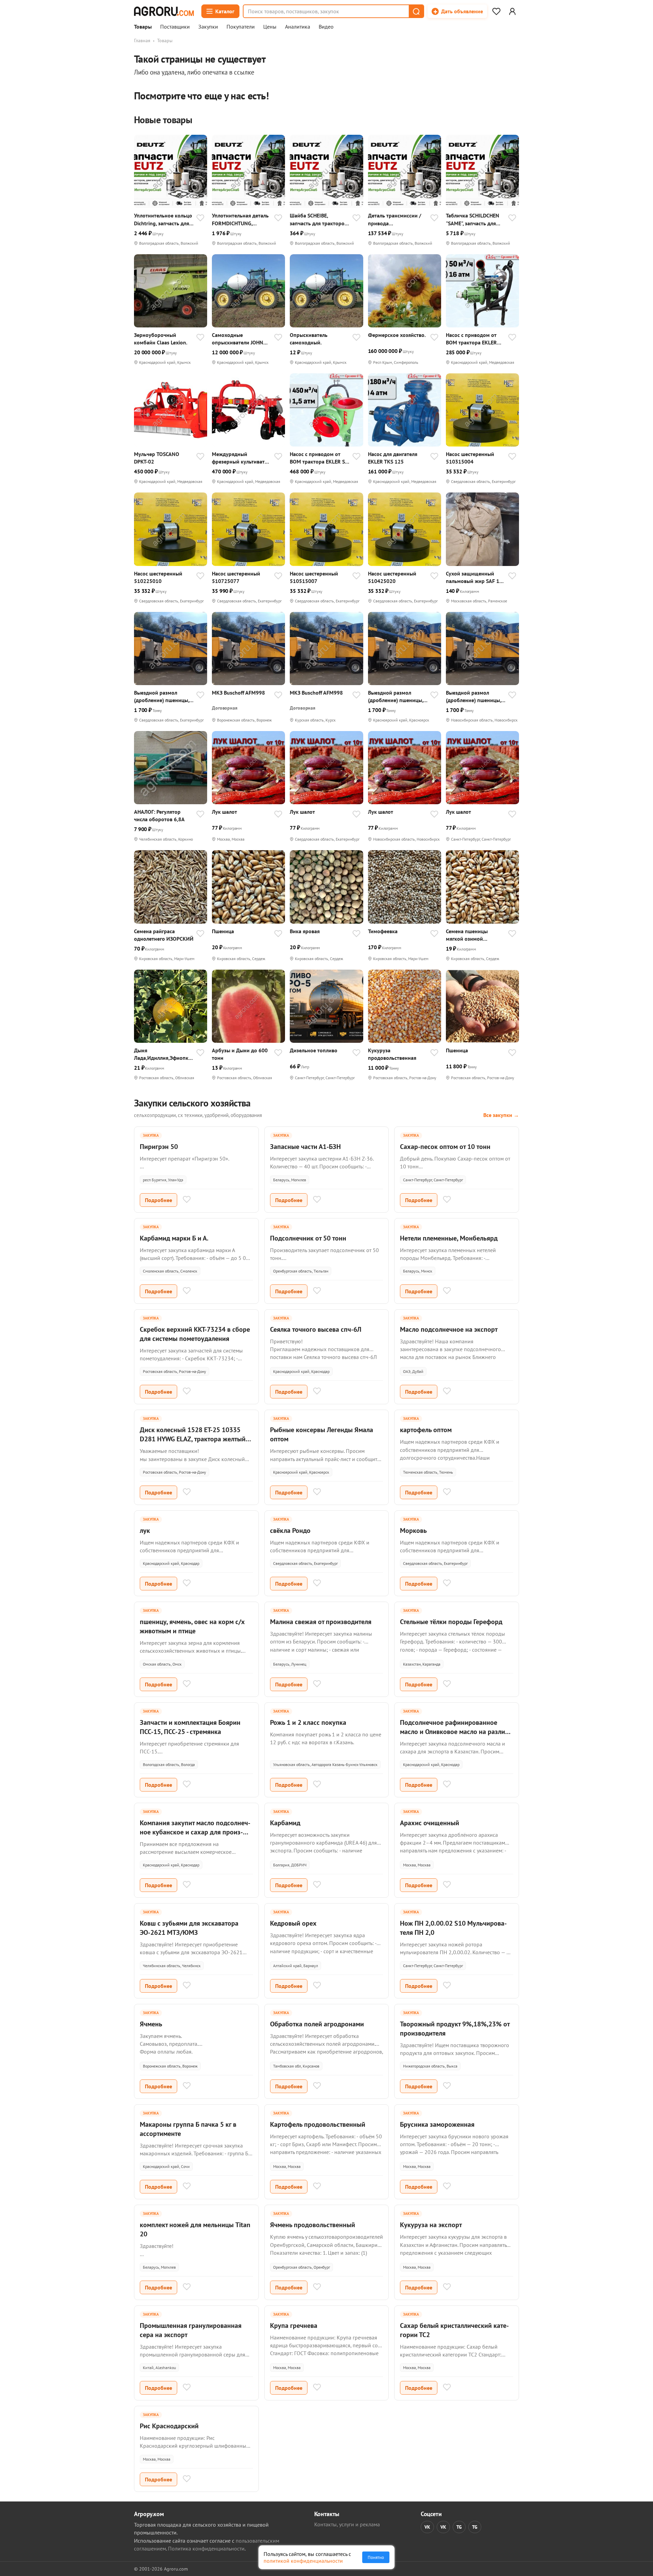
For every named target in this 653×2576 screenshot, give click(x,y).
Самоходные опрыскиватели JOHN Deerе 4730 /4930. (238, 339)
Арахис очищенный (430, 1823)
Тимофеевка (383, 931)
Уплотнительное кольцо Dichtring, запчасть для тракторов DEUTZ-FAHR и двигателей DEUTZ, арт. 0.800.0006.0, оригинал (164, 219)
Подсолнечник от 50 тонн (308, 1238)
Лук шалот (224, 812)
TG (459, 2527)
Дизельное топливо (314, 1050)
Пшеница (223, 931)
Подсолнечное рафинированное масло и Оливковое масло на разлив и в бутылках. (454, 1732)
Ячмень (151, 2024)
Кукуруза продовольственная (392, 1054)
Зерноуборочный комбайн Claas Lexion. (161, 339)
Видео (326, 27)
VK (427, 2527)
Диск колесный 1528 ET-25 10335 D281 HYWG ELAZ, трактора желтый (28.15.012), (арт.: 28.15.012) (193, 1439)
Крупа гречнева (294, 2326)
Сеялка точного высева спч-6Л (316, 1329)
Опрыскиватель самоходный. (309, 339)
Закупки (208, 27)
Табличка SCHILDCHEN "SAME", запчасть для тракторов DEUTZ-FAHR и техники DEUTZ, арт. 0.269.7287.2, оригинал (474, 219)
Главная (142, 40)
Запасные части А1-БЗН (305, 1147)
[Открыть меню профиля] (512, 11)
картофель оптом (426, 1430)
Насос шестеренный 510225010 (158, 577)
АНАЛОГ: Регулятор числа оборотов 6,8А (159, 815)
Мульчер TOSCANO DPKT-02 (157, 458)
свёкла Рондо (290, 1530)
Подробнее (158, 1200)
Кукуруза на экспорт (431, 2225)
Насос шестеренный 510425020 (392, 577)
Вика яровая (305, 931)
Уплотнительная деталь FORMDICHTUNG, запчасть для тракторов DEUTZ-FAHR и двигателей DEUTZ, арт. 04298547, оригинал (241, 219)
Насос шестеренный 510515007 (314, 577)
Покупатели (241, 27)
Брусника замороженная (437, 2124)
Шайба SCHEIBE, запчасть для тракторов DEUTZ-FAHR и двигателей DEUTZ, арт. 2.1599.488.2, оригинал (319, 219)
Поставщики (175, 27)
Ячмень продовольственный (313, 2225)
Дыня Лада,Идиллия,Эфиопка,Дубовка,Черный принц (163, 1054)
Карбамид (285, 1823)
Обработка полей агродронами (317, 2024)
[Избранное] (496, 11)
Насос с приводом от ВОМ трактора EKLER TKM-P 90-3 (471, 339)
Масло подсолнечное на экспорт (449, 1329)
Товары (143, 27)
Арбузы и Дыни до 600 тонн (240, 1054)
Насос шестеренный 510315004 (470, 458)
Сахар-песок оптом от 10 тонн (445, 1147)
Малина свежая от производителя (321, 1622)
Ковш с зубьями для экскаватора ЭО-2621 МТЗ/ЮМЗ (189, 1928)
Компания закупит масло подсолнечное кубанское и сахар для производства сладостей (195, 1832)
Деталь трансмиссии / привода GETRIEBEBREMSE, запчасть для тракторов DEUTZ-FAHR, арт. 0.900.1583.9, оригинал (397, 219)
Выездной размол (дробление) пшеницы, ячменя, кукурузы (162, 696)
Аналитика (298, 27)
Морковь (413, 1530)
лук (145, 1530)
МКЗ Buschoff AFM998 (238, 693)
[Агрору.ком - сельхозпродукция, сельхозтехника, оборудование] (164, 11)
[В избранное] (200, 218)
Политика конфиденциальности (206, 2548)
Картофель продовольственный (318, 2124)
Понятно (376, 2557)
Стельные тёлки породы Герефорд (451, 1622)
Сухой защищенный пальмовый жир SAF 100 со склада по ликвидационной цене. (476, 577)
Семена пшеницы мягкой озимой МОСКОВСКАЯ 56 (467, 935)
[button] (416, 11)
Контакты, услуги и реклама (347, 2524)
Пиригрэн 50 (159, 1147)
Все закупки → (501, 1115)
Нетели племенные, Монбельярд (449, 1238)
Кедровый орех (293, 1923)
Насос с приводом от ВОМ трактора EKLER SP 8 (319, 458)
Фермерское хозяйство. (397, 335)
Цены (270, 27)
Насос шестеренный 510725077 (236, 577)
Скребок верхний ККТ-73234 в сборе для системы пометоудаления (195, 1334)
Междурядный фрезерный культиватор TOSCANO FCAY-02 (241, 458)
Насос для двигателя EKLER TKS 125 (393, 458)
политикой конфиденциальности (303, 2561)
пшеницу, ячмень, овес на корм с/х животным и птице (192, 1626)
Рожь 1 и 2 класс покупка (308, 1722)
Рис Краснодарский (169, 2426)
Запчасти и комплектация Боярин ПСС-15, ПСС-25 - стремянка (190, 1727)
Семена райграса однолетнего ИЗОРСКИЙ (164, 935)
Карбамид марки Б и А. (174, 1238)
